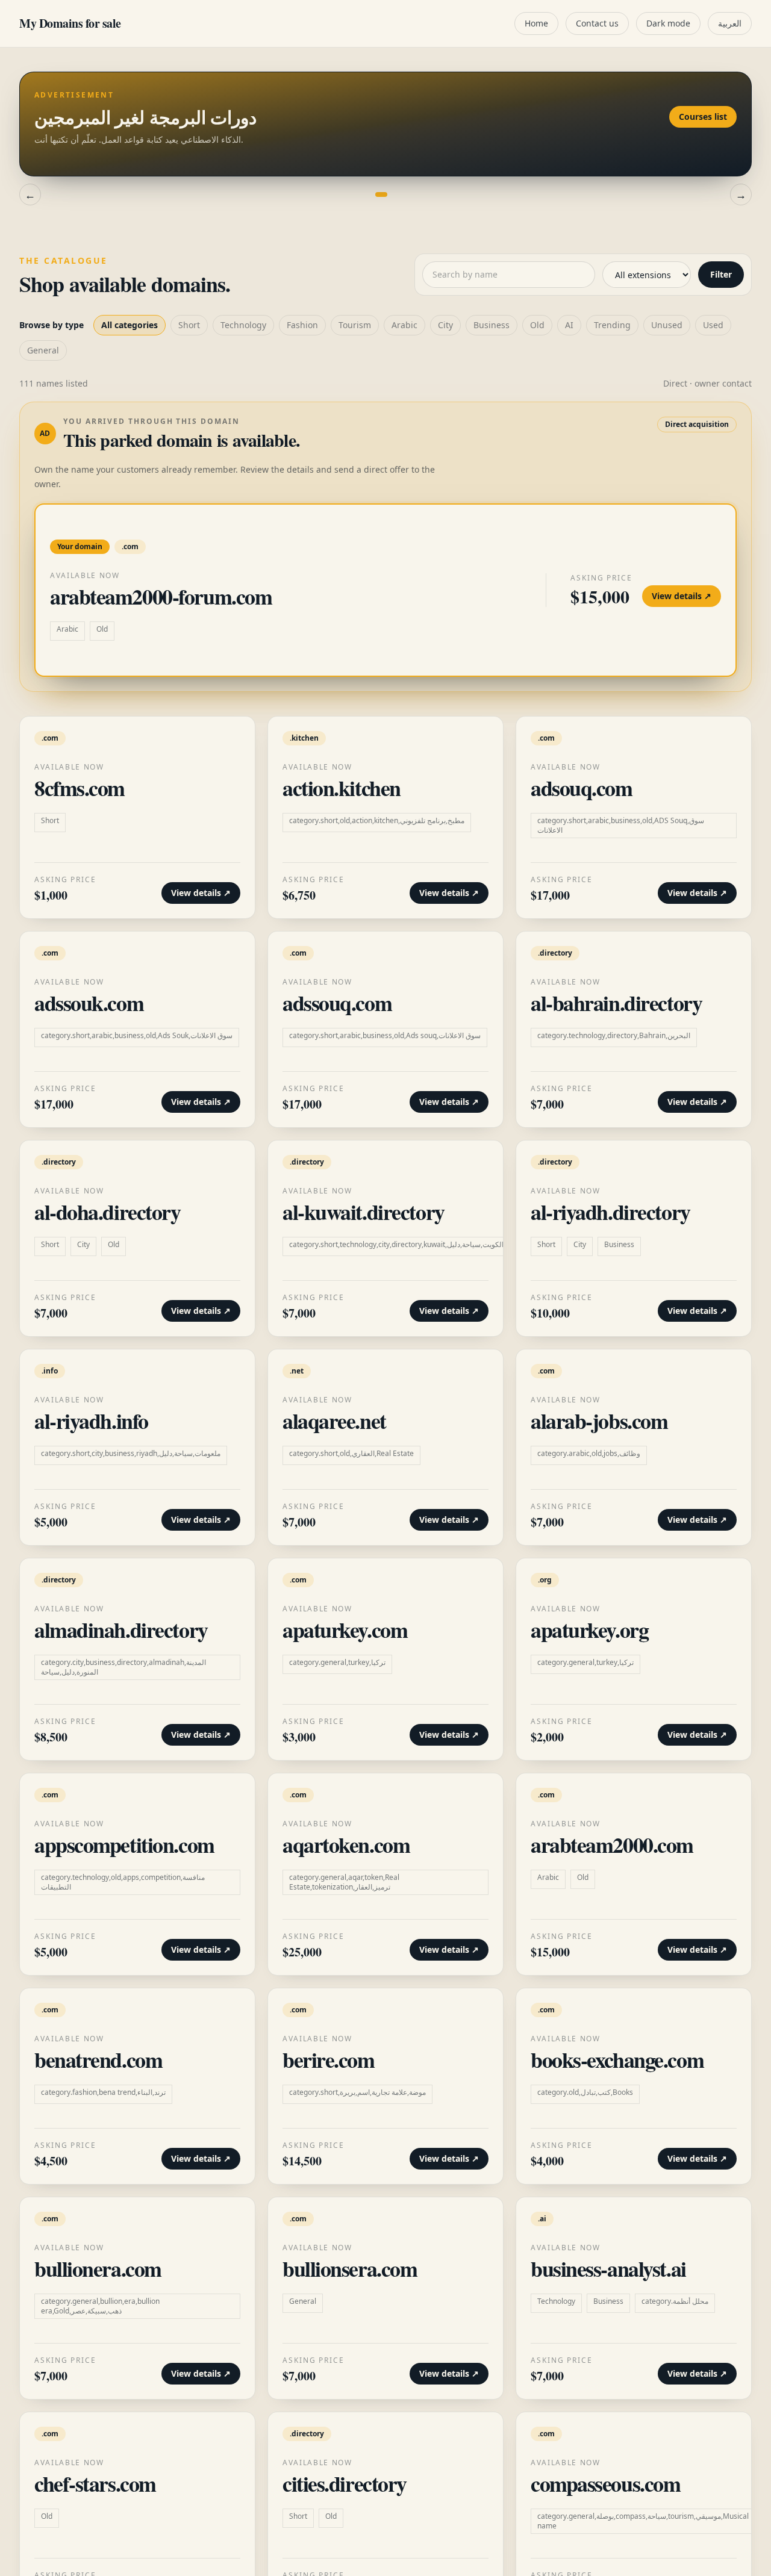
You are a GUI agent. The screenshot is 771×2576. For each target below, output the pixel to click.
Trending (612, 325)
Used (713, 325)
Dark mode (668, 23)
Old (537, 325)
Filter (721, 274)
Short (189, 325)
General (43, 350)
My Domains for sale (70, 23)
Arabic (404, 325)
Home (536, 23)
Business (492, 325)
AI (569, 325)
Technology (243, 325)
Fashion (302, 325)
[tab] (369, 194)
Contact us (597, 23)
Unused (667, 325)
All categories (130, 325)
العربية (730, 23)
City (445, 325)
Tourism (355, 325)
